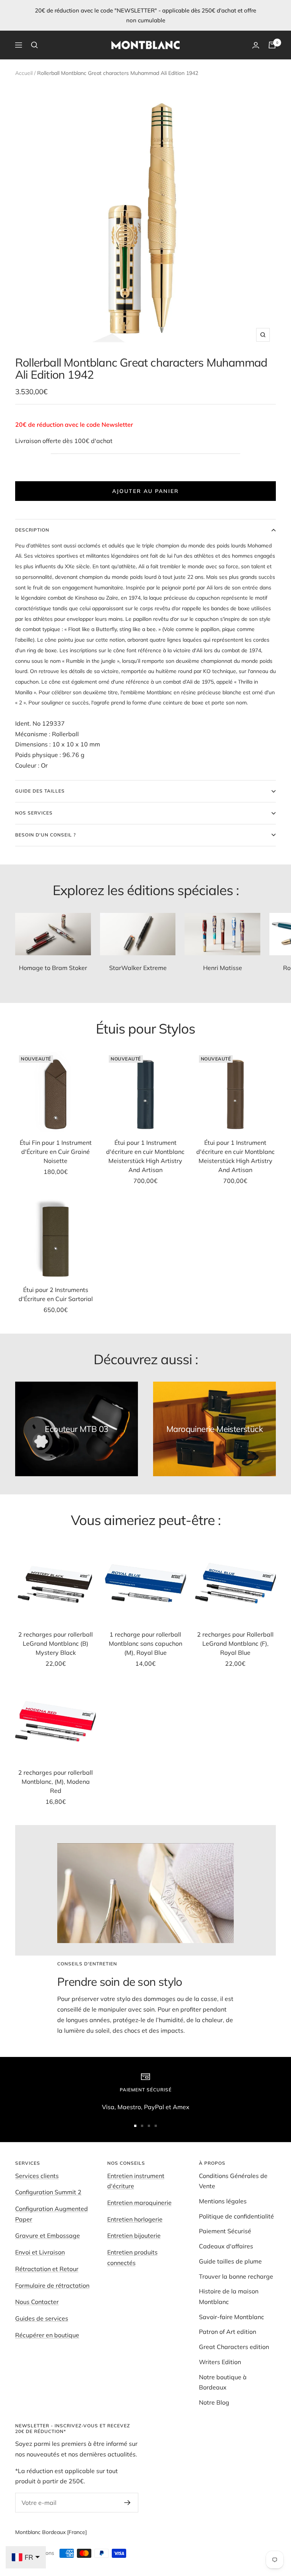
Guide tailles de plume (230, 2261)
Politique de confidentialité (236, 2216)
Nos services (34, 813)
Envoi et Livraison (40, 2252)
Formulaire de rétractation (52, 2285)
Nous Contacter (37, 2302)
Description (32, 530)
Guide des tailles (40, 791)
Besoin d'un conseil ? (45, 835)
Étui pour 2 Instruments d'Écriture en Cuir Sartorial (56, 1294)
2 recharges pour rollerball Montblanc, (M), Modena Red (56, 1782)
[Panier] (272, 45)
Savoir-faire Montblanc (232, 2317)
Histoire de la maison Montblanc (229, 2296)
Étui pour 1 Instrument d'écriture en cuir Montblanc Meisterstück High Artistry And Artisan (145, 1156)
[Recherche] (34, 45)
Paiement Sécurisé (225, 2231)
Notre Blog (214, 2402)
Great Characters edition (234, 2347)
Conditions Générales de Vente (233, 2181)
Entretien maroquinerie (139, 2203)
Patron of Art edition (228, 2332)
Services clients (37, 2176)
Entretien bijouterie (134, 2236)
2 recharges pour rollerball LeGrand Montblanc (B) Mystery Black (56, 1643)
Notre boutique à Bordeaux (223, 2382)
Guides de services (42, 2318)
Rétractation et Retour (47, 2269)
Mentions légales (223, 2201)
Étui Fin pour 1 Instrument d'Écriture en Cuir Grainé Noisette (56, 1152)
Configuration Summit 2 (48, 2192)
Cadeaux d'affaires (226, 2246)
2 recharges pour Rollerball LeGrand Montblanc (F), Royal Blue (235, 1643)
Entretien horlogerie (135, 2219)
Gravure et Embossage (48, 2236)
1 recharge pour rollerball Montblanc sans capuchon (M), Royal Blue (145, 1643)
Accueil (24, 73)
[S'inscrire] (128, 2503)
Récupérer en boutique (47, 2335)
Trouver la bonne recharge (236, 2276)
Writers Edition (220, 2362)
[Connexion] (256, 45)
